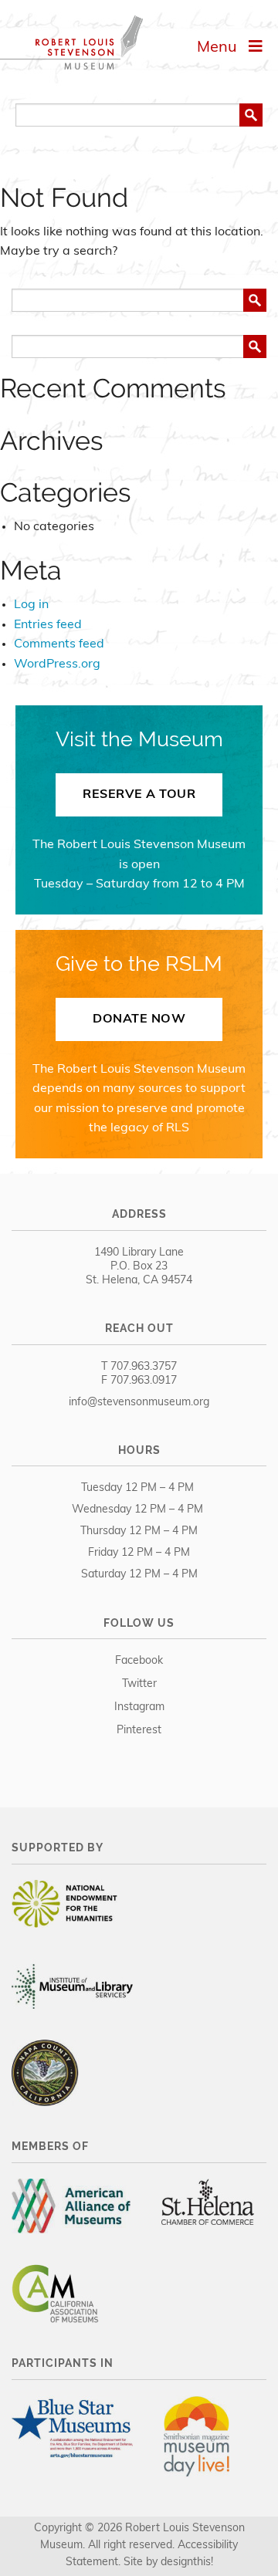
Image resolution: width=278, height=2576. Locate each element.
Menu (223, 48)
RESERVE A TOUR (139, 795)
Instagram (139, 1707)
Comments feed (59, 644)
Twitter (139, 1684)
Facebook (139, 1661)
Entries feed (48, 625)
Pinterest (139, 1731)
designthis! (187, 2562)
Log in (31, 605)
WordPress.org (57, 664)
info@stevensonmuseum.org (139, 1403)
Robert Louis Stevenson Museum (71, 42)
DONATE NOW (139, 1019)
